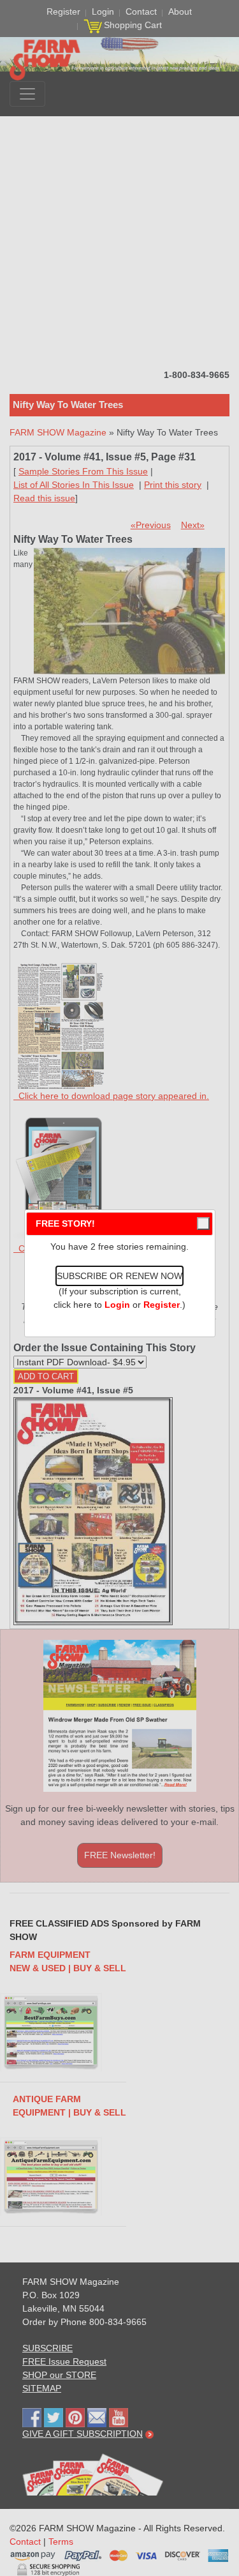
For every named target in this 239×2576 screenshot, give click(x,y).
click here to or (117, 1305)
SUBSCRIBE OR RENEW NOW (119, 1276)
